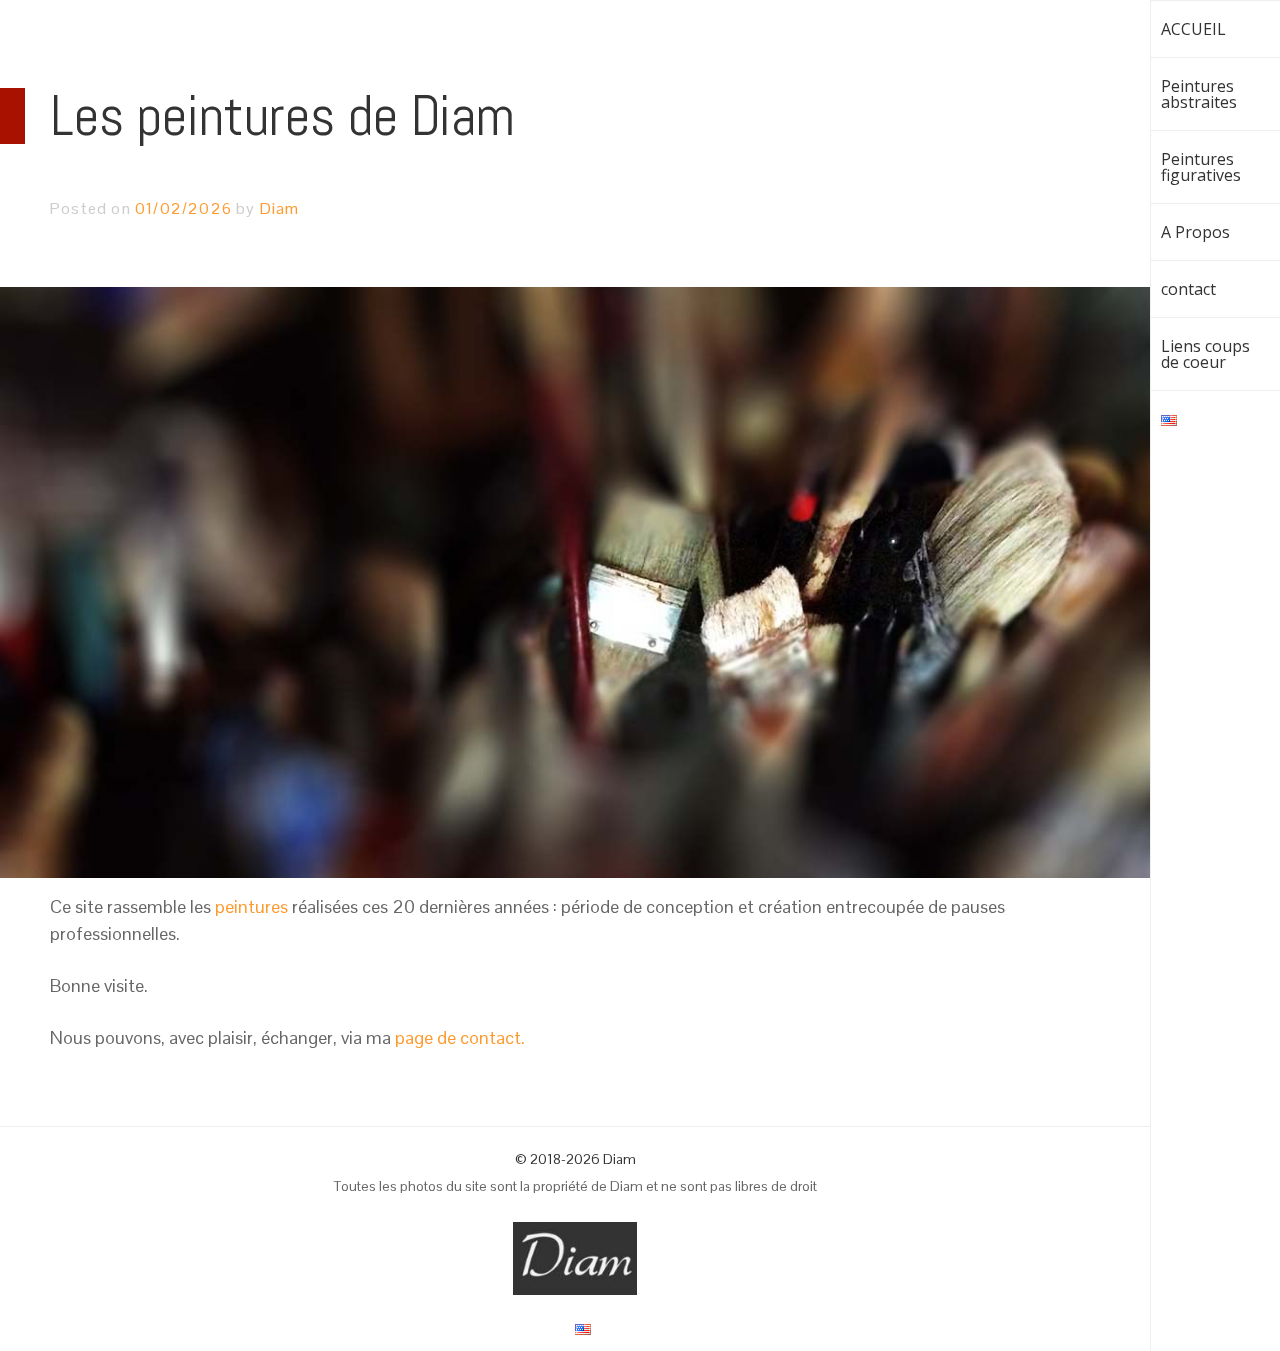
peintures (251, 906)
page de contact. (460, 1037)
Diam (280, 208)
